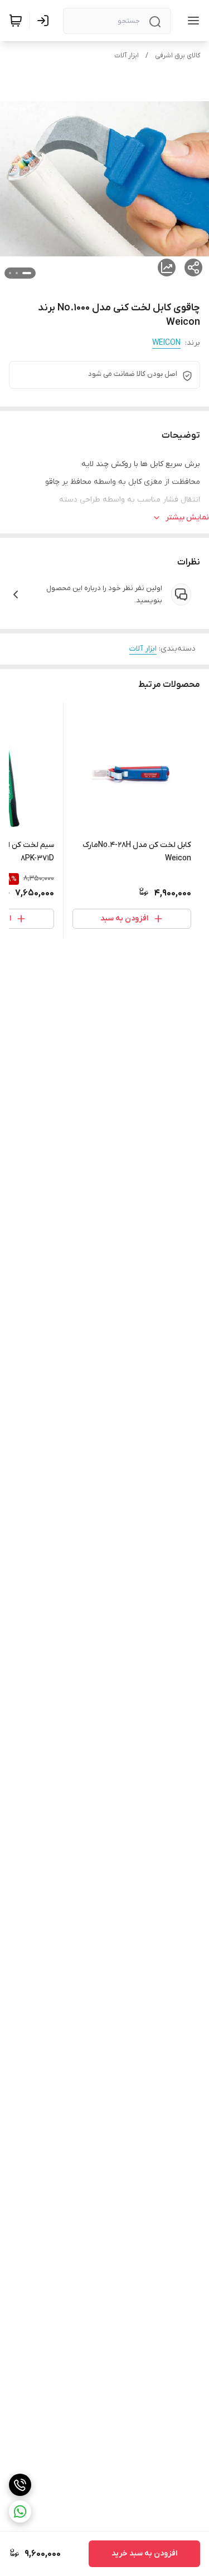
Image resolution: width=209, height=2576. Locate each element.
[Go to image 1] (27, 273)
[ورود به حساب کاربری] (45, 21)
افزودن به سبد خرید (144, 2553)
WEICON (166, 343)
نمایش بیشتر (187, 517)
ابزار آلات (127, 56)
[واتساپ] (20, 2511)
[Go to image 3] (10, 273)
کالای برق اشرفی (178, 56)
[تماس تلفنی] (20, 2485)
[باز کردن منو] (191, 21)
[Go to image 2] (17, 273)
